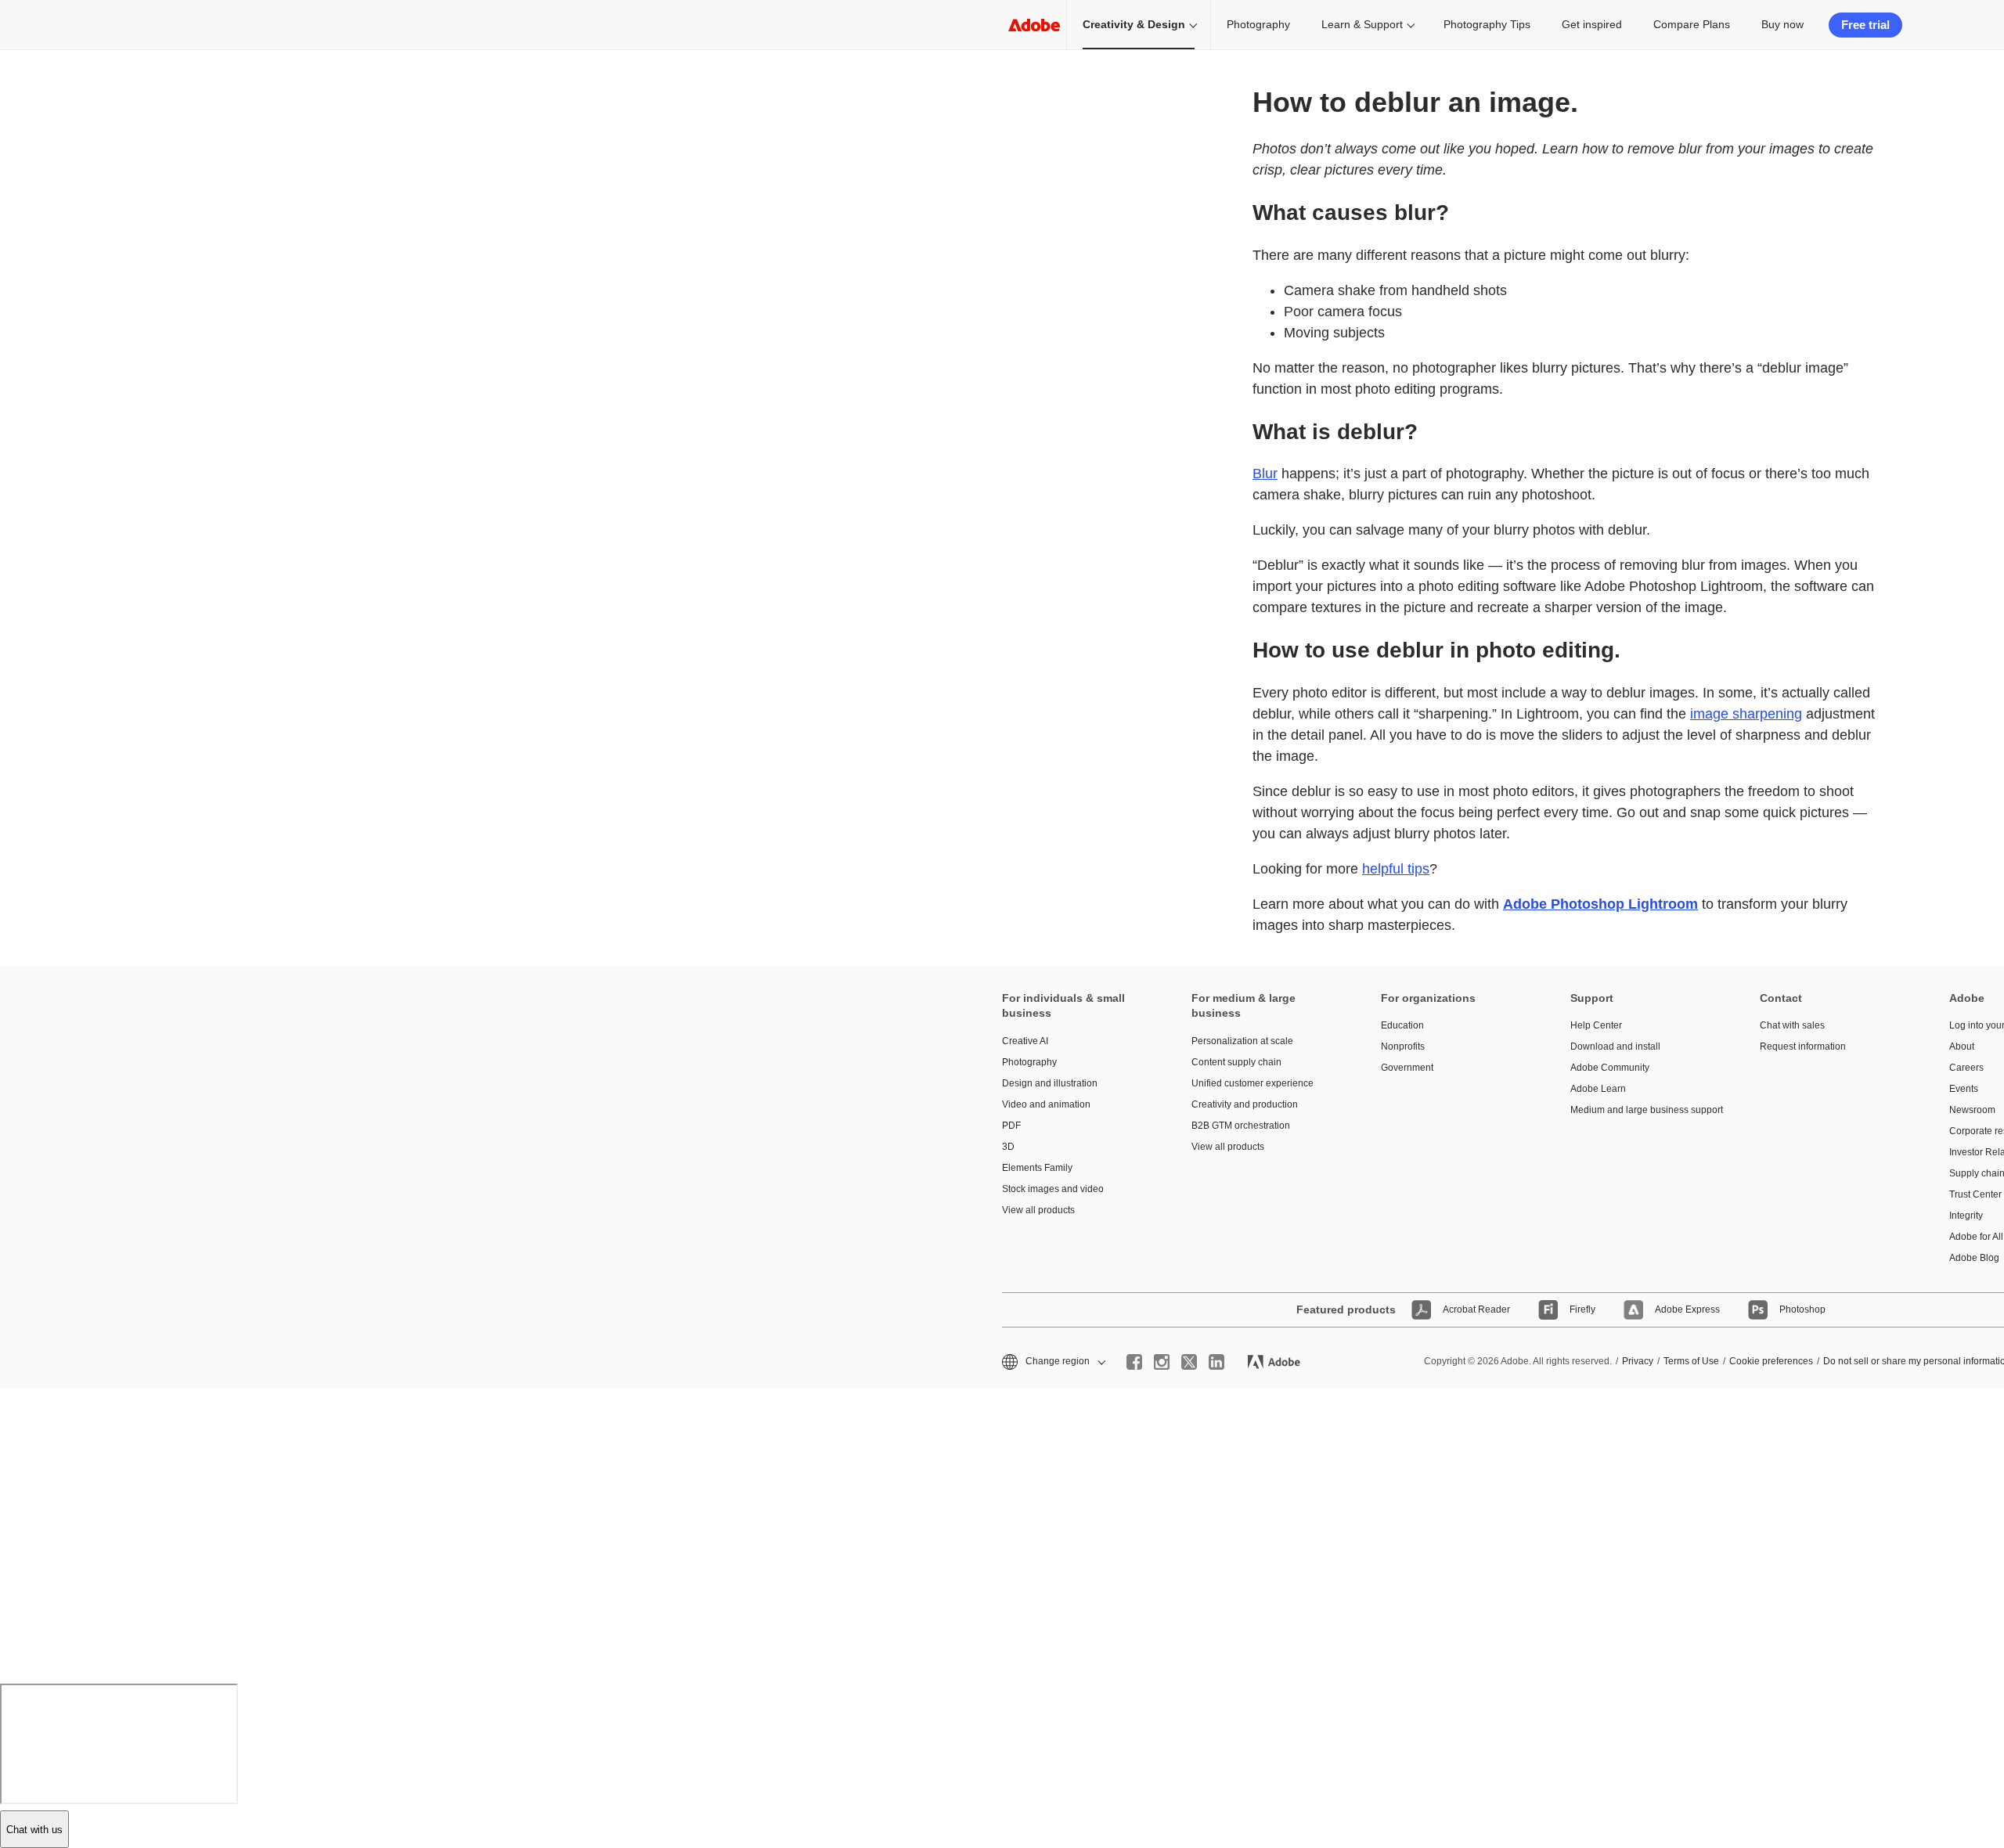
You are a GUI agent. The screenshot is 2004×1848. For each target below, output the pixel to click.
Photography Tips (1487, 24)
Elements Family (1037, 1168)
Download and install (1615, 1046)
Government (1407, 1068)
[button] (1052, 1362)
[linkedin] (1216, 1362)
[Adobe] (1034, 25)
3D (1008, 1147)
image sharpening (1746, 714)
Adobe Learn (1598, 1089)
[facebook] (1134, 1362)
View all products (1038, 1210)
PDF (1011, 1126)
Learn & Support (1362, 24)
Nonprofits (1403, 1046)
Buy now (1782, 24)
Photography (1258, 24)
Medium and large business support (1642, 1110)
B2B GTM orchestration (1241, 1126)
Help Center (1596, 1025)
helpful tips (1396, 869)
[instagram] (1162, 1362)
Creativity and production (1245, 1104)
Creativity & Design (1134, 24)
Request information (1803, 1046)
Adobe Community (1610, 1068)
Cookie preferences (1771, 1361)
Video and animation (1046, 1104)
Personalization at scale (1242, 1041)
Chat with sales (1792, 1025)
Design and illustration (1050, 1083)
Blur (1265, 474)
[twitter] (1189, 1362)
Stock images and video (1053, 1189)
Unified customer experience (1252, 1083)
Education (1402, 1025)
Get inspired (1592, 24)
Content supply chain (1236, 1062)
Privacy (1638, 1361)
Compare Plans (1692, 24)
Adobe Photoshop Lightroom (1600, 904)
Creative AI (1025, 1041)
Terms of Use (1691, 1361)
